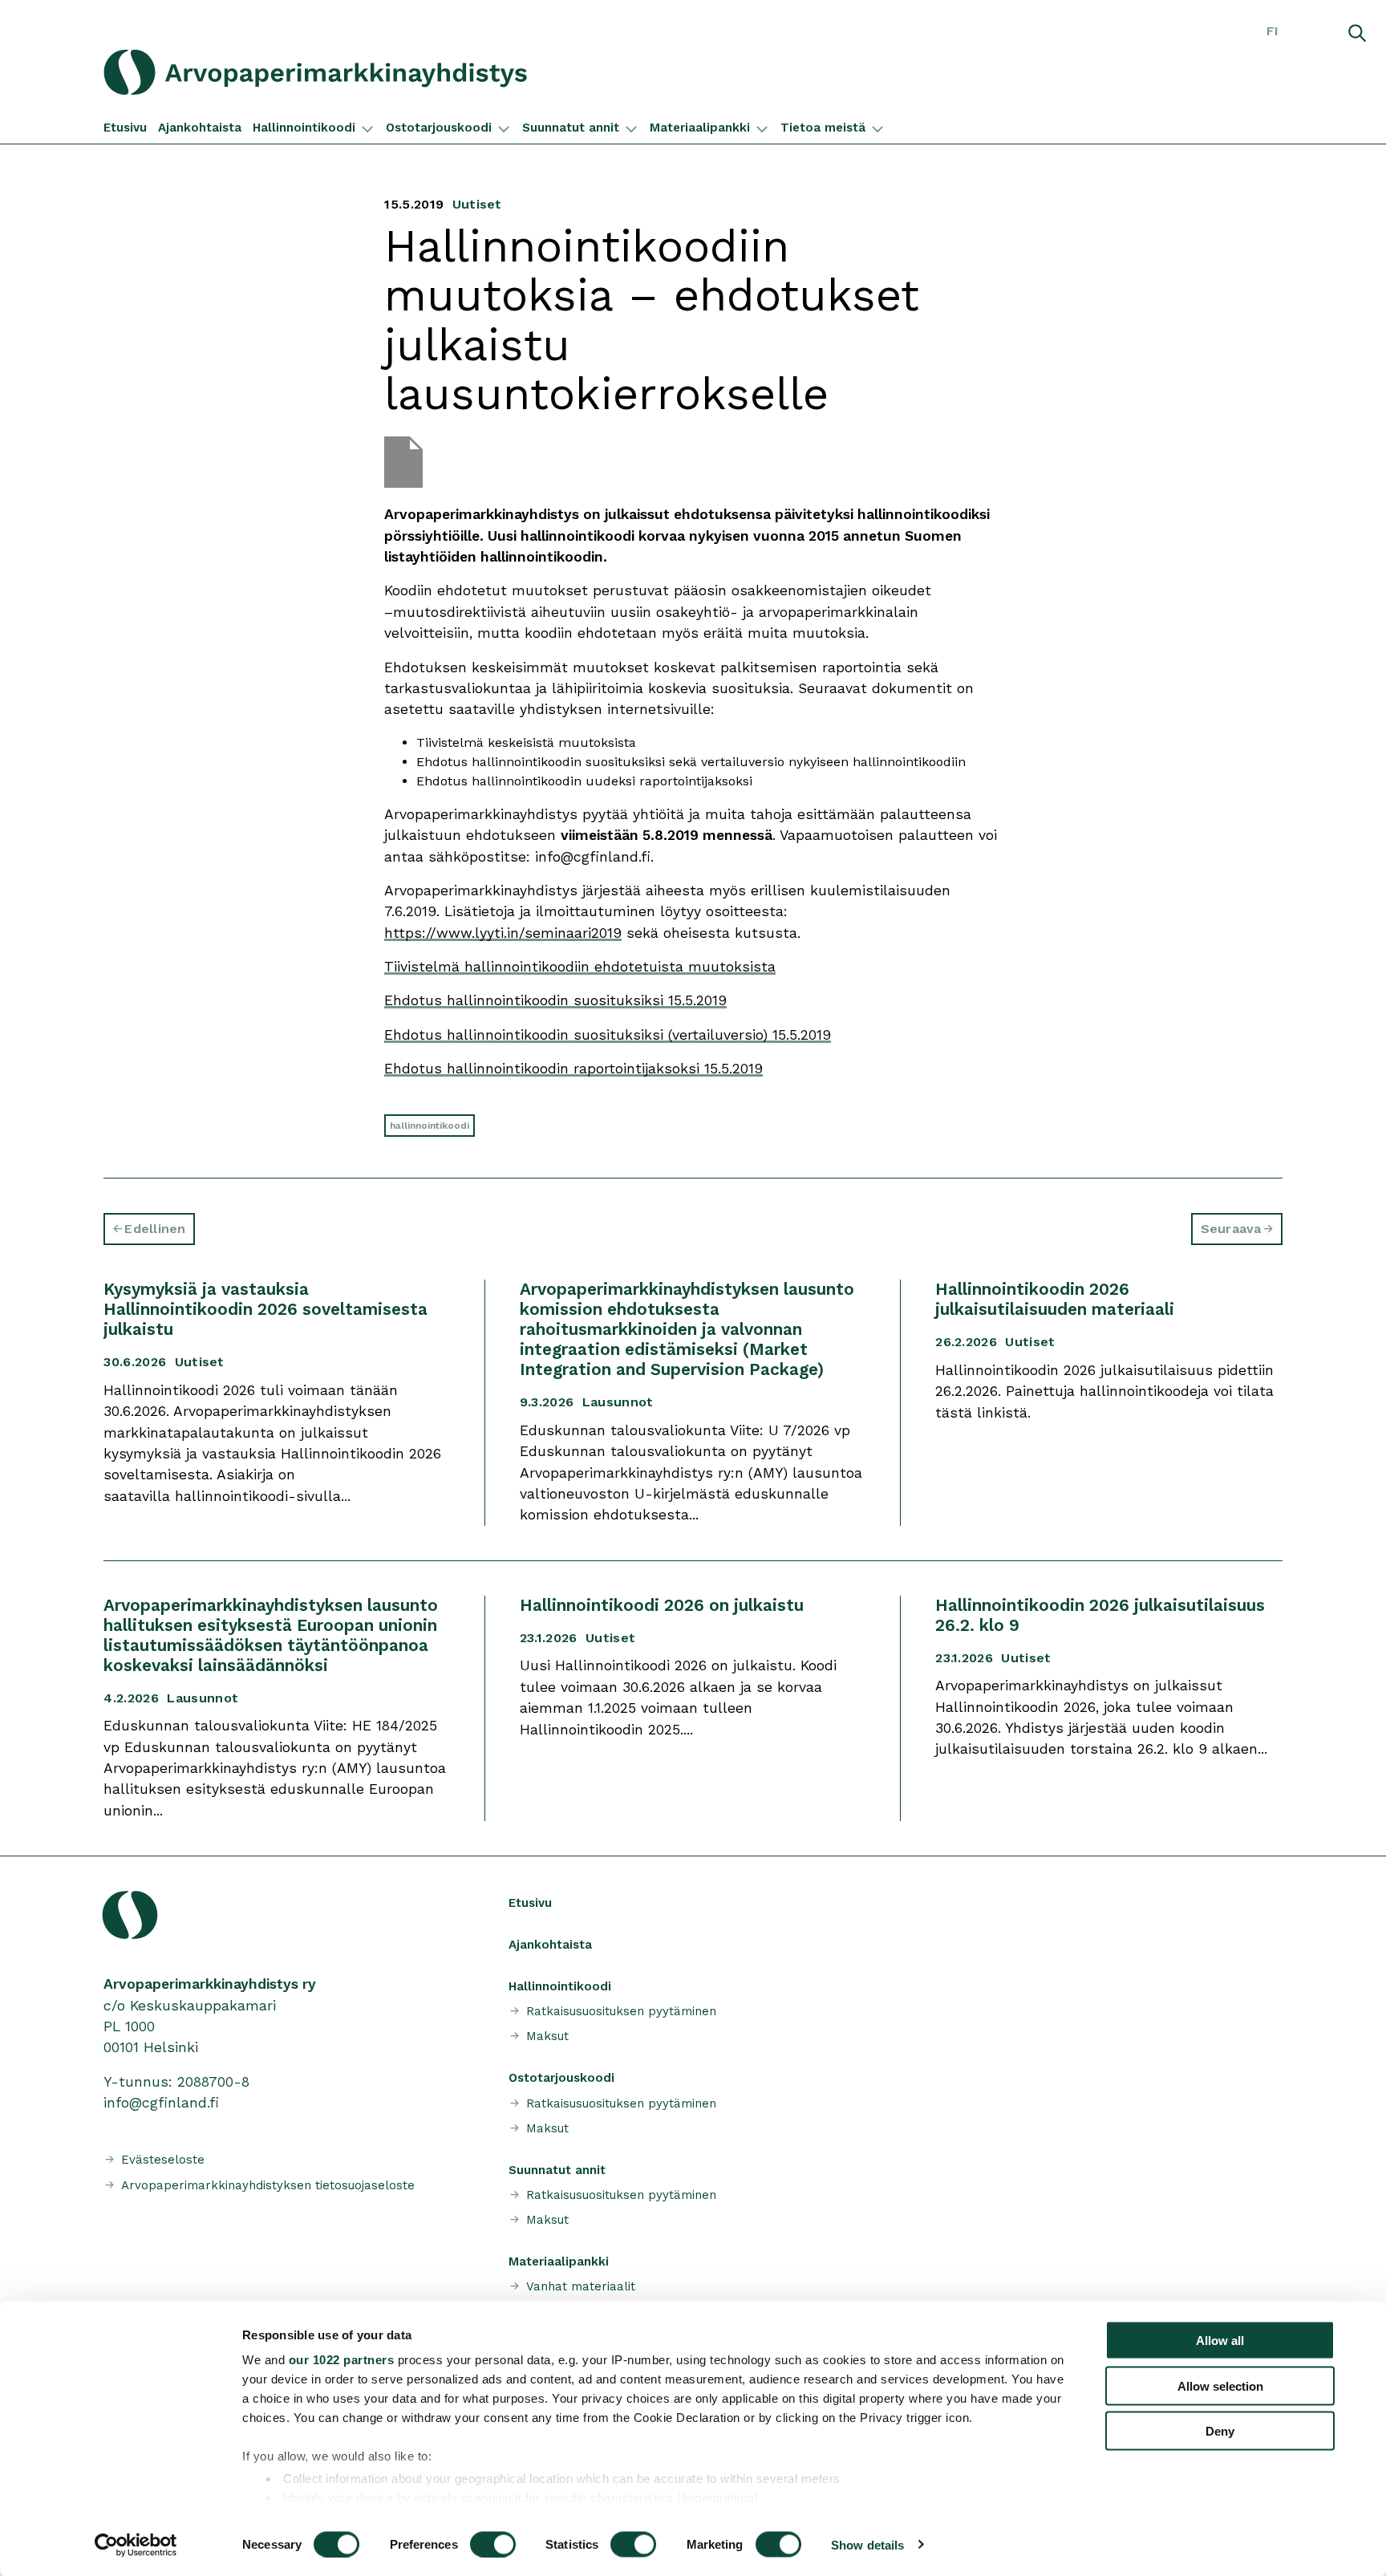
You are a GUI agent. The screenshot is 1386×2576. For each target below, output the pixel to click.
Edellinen (155, 1229)
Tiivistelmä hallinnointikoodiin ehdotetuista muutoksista (580, 967)
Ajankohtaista (200, 128)
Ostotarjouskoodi (439, 128)
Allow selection (1220, 2385)
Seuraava (1231, 1229)
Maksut (547, 2036)
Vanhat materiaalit (581, 2286)
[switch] (493, 2544)
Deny (1220, 2431)
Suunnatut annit (571, 128)
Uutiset (477, 204)
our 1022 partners (342, 2360)
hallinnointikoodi (430, 1126)
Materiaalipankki (700, 128)
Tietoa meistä (823, 128)
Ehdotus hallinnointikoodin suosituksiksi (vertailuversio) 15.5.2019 (608, 1035)
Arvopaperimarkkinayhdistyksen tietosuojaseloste (268, 2185)
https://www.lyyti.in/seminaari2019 (503, 933)
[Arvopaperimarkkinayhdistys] (355, 72)
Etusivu (125, 128)
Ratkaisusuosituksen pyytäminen (621, 2011)
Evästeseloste (163, 2160)
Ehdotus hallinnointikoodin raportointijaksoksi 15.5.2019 (573, 1069)
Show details (867, 2544)
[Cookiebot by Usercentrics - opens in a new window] (136, 2545)
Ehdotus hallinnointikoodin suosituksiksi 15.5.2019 (555, 1000)
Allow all (1220, 2341)
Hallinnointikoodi (304, 128)
